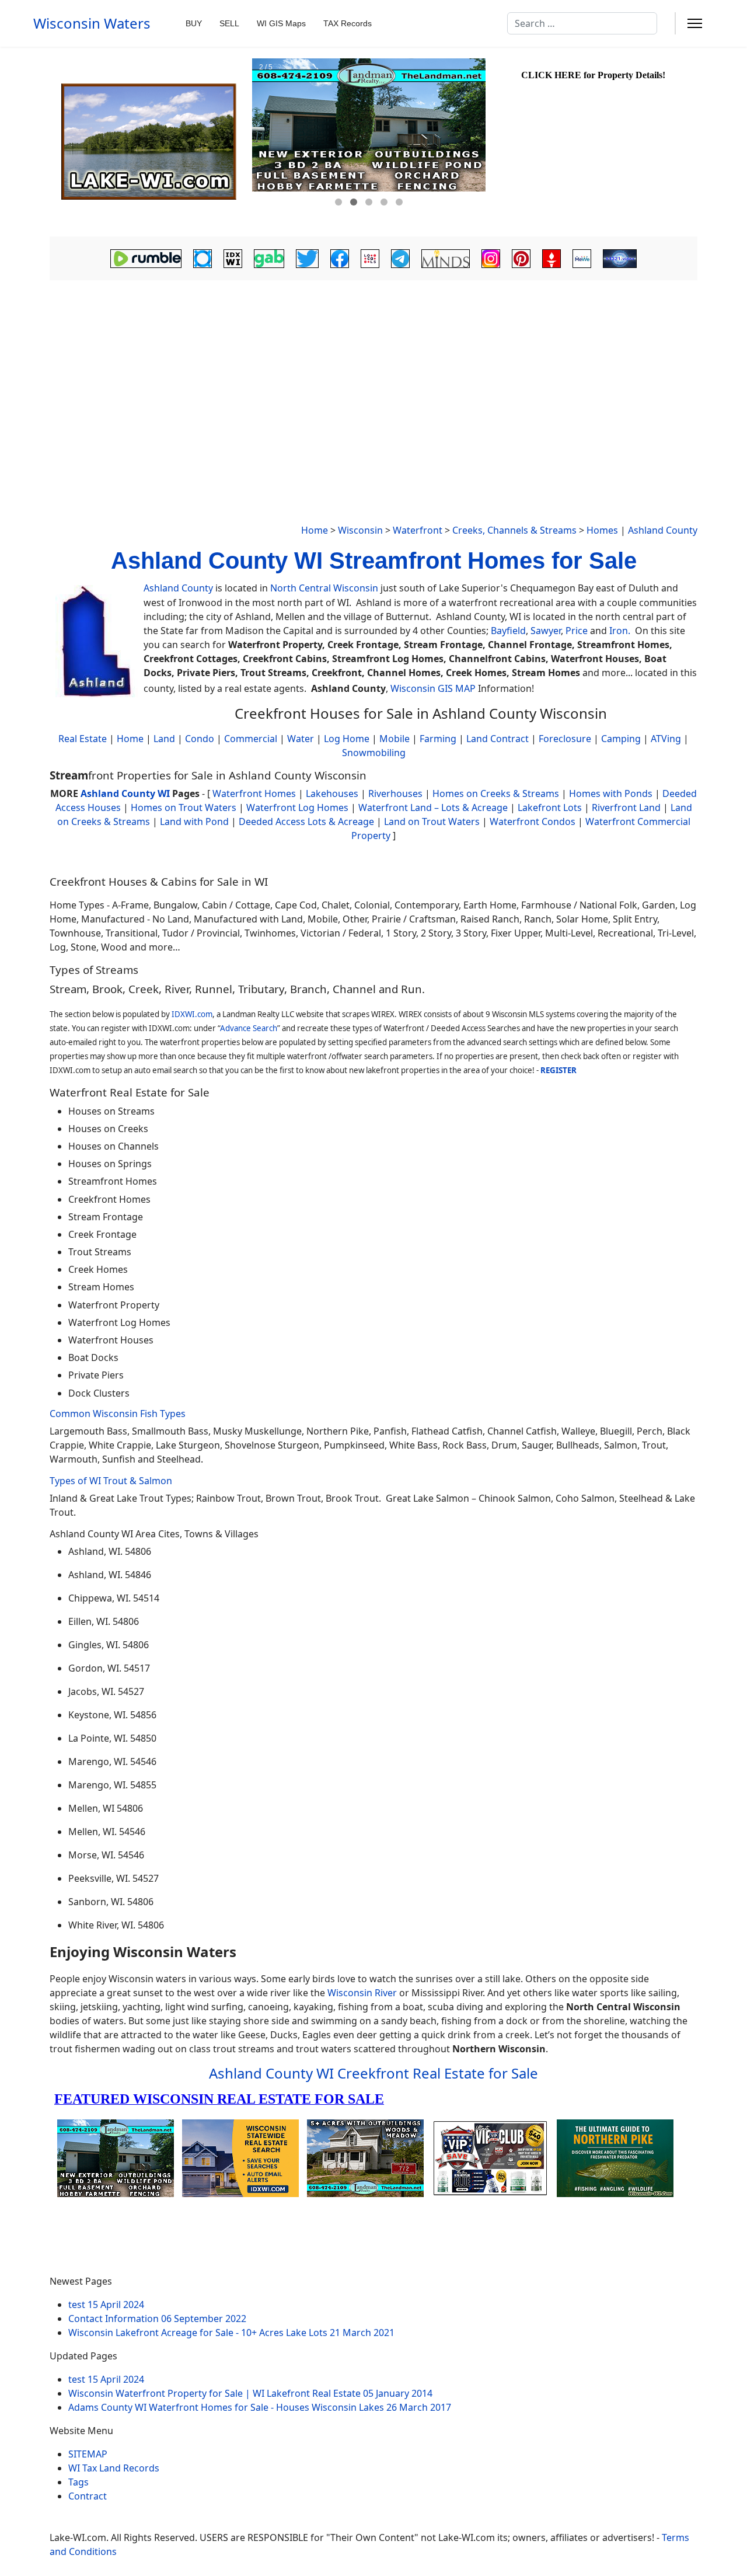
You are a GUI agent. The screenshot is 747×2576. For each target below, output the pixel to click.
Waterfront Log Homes (297, 807)
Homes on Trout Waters (184, 807)
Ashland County (663, 530)
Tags (78, 2482)
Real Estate (83, 739)
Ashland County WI (125, 793)
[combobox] (582, 23)
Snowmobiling (374, 753)
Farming (438, 739)
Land (164, 739)
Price (577, 631)
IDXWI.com (192, 1014)
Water (301, 739)
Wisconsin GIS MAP (433, 688)
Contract (88, 2496)
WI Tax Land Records (114, 2468)
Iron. (620, 631)
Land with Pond (194, 821)
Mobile (395, 739)
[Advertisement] (373, 371)
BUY (194, 23)
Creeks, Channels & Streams (514, 530)
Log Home (347, 739)
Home (315, 530)
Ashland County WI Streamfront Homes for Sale (374, 561)
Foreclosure (565, 739)
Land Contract (498, 739)
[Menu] (695, 23)
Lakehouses (332, 793)
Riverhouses (395, 793)
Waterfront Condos (533, 821)
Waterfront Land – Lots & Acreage (433, 807)
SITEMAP (88, 2454)
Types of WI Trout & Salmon (111, 1481)
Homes (602, 530)
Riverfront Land (626, 807)
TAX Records (348, 23)
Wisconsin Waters (92, 23)
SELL (229, 23)
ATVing (666, 739)
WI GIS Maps (281, 23)
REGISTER (558, 1070)
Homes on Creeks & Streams (496, 793)
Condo (198, 739)
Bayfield (508, 631)
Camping (621, 739)
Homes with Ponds (611, 793)
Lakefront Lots (550, 807)
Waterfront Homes (254, 793)
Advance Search (249, 1028)
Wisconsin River (362, 1993)
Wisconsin (360, 530)
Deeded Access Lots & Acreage (306, 821)
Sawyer (546, 631)
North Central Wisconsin (324, 588)
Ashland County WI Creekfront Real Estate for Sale (373, 2073)
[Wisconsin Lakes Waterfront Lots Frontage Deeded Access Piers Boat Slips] (149, 142)
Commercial (251, 739)
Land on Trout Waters (432, 821)
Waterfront (418, 530)
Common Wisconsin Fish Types (118, 1414)
